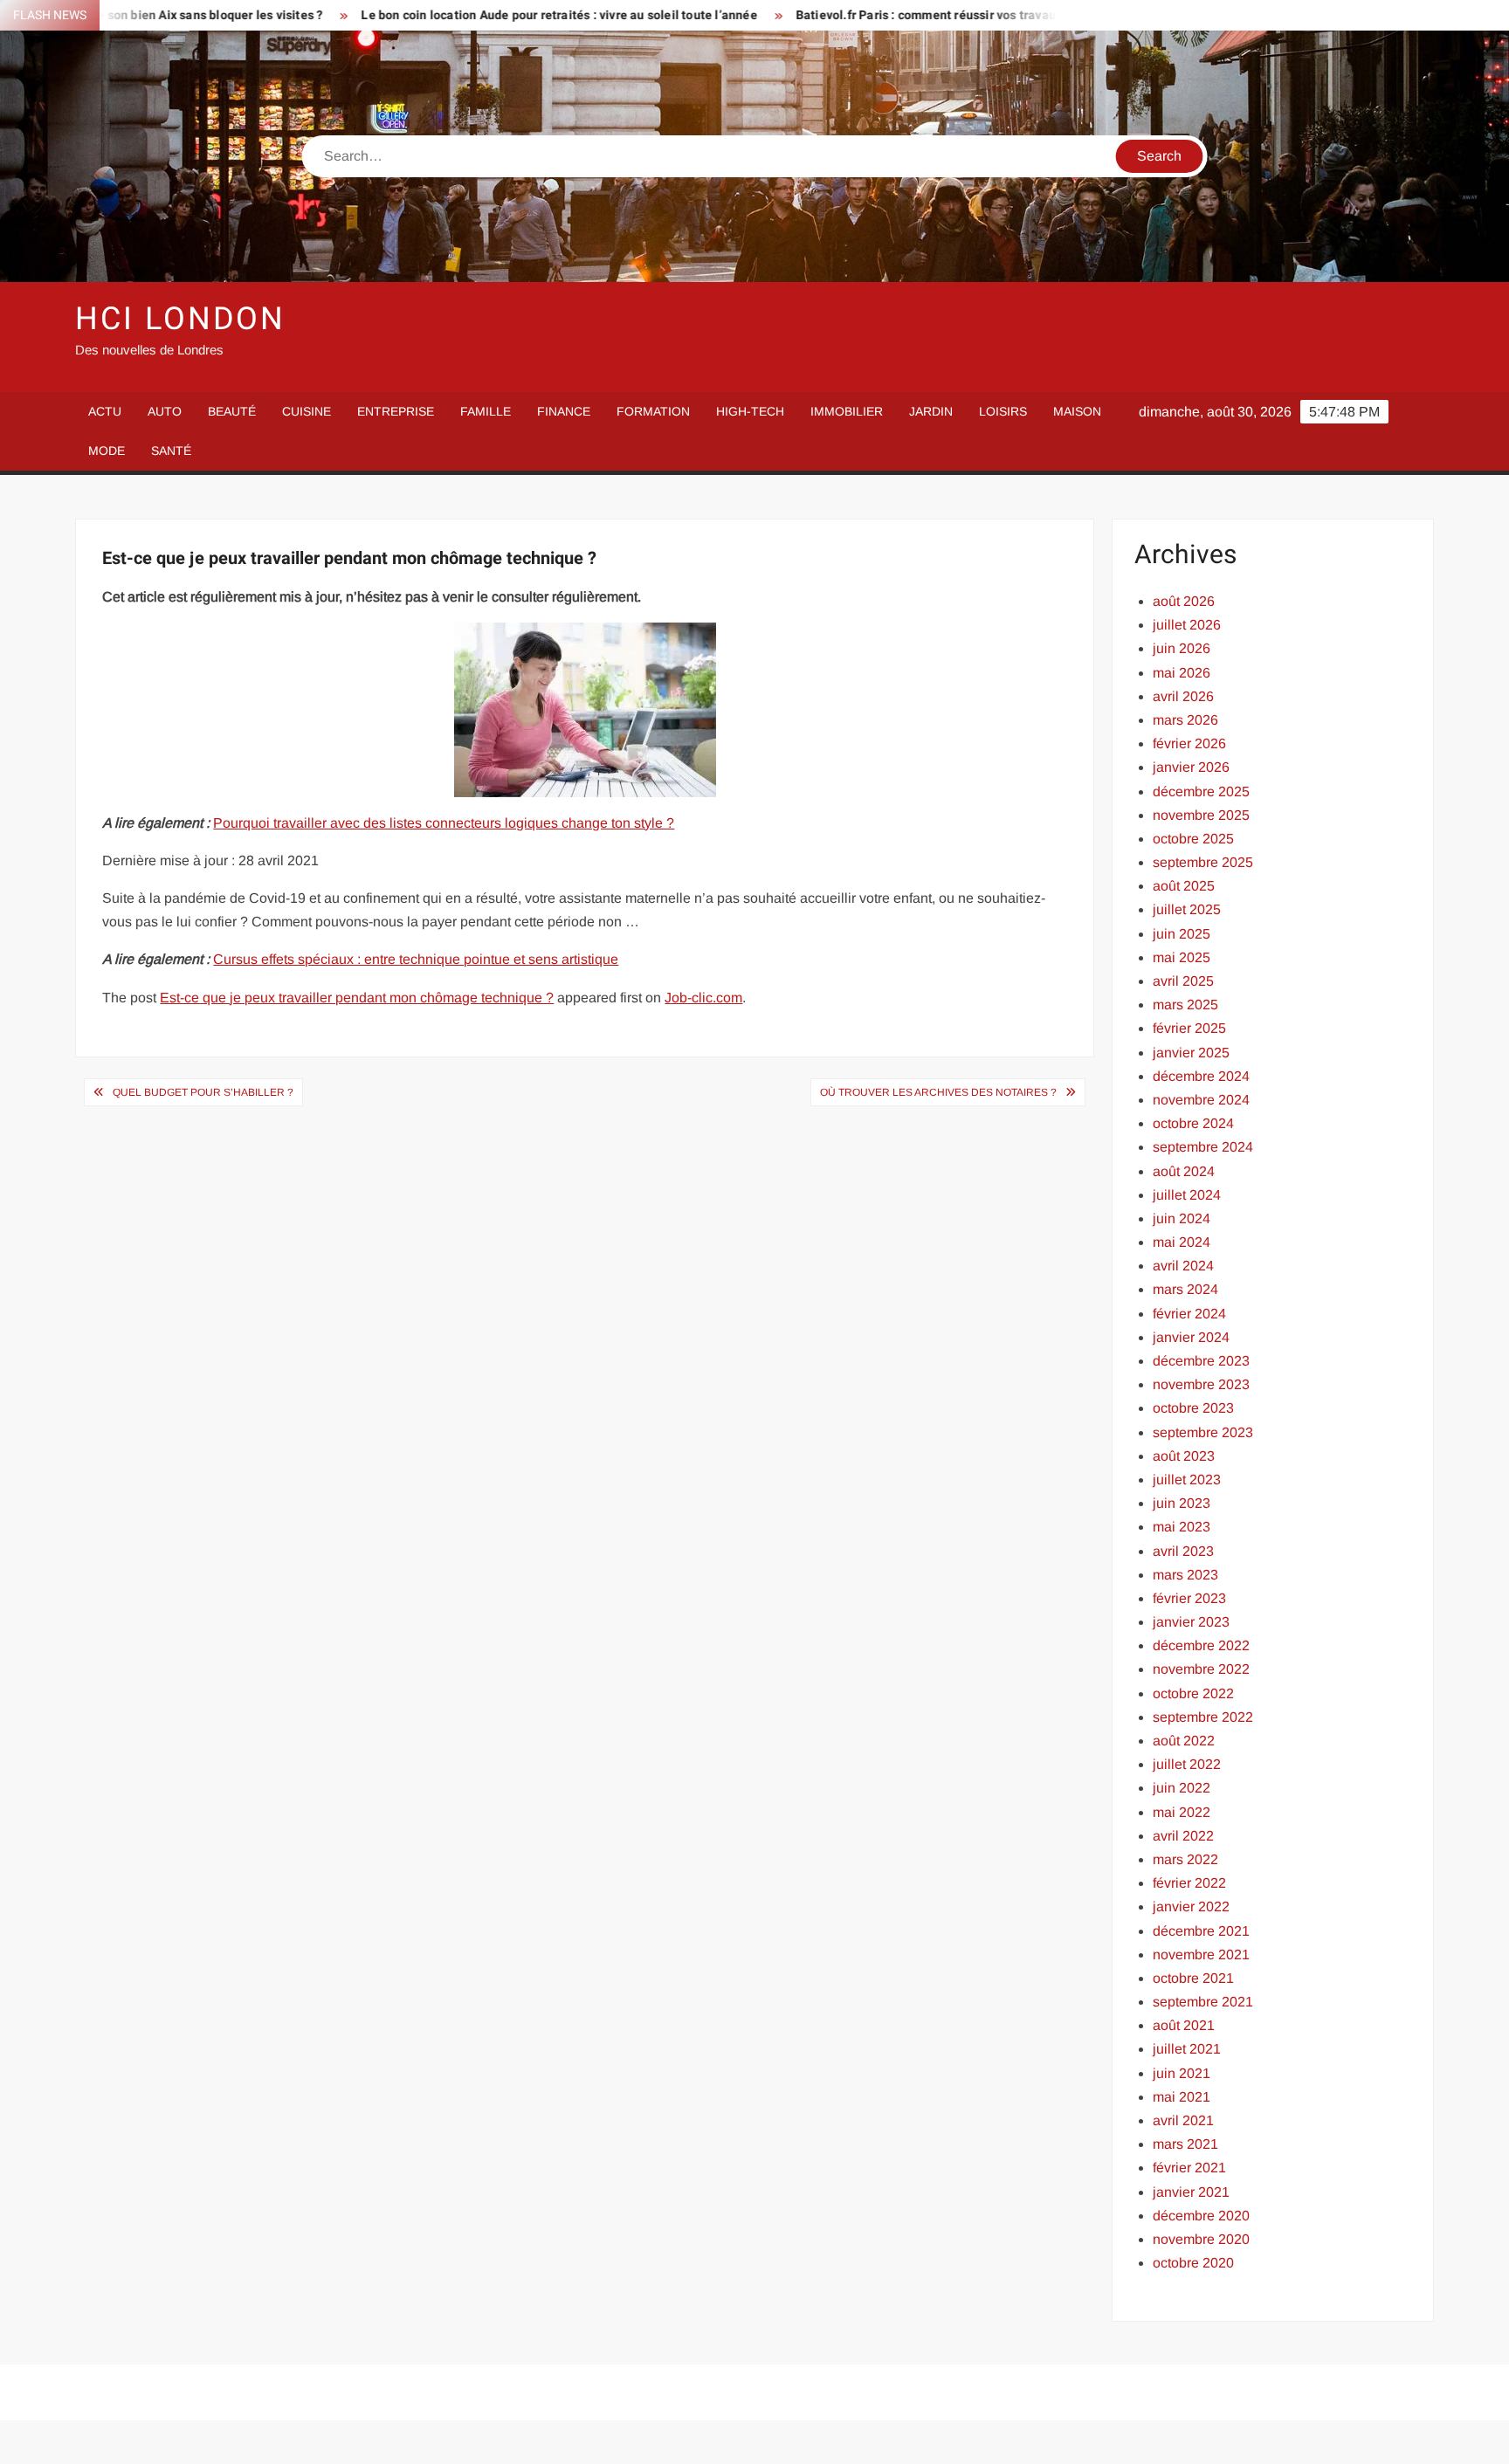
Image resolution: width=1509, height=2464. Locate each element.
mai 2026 (1182, 673)
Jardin (931, 411)
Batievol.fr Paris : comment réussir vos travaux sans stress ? (873, 15)
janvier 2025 (1191, 1053)
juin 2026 (1182, 648)
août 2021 (1184, 2025)
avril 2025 (1183, 981)
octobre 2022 (1193, 1693)
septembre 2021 (1203, 2002)
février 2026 (1189, 743)
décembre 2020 (1201, 2216)
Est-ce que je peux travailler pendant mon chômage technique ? (357, 998)
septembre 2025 (1203, 862)
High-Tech (750, 411)
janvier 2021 (1191, 2192)
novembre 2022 (1201, 1669)
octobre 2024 (1193, 1123)
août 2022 (1184, 1741)
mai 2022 (1182, 1812)
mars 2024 (1185, 1289)
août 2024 (1184, 1171)
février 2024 (1189, 1314)
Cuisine (307, 411)
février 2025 (1189, 1028)
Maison (1077, 411)
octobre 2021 (1193, 1978)
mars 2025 (1185, 1005)
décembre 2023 (1201, 1361)
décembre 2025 (1201, 792)
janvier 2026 (1191, 767)
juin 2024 (1182, 1218)
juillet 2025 (1187, 909)
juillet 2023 (1187, 1480)
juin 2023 (1182, 1503)
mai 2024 (1182, 1242)
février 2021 (1189, 2168)
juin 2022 (1182, 1788)
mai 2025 (1182, 957)
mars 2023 (1185, 1575)
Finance (564, 411)
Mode (107, 451)
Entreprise (396, 411)
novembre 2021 (1201, 1955)
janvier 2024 (1191, 1337)
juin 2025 (1182, 934)
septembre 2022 (1203, 1717)
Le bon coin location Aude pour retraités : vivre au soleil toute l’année (464, 15)
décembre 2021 (1201, 1931)
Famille (486, 411)
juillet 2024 (1187, 1195)
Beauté (232, 411)
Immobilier (847, 411)
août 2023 (1184, 1456)
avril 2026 (1183, 696)
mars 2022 (1185, 1859)
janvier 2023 (1191, 1622)
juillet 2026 (1187, 625)
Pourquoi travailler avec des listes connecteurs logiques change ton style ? (444, 823)
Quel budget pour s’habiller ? (203, 1092)
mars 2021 (1185, 2144)
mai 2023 (1182, 1527)
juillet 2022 (1187, 1764)
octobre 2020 (1193, 2263)
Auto (165, 411)
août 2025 (1184, 886)
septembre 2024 (1203, 1147)
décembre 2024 (1201, 1076)
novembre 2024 (1201, 1100)
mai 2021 (1182, 2097)
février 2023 (1189, 1598)
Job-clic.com (703, 998)
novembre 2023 (1201, 1384)
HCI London (180, 319)
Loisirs (1003, 411)
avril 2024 (1183, 1266)
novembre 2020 (1201, 2239)
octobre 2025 (1193, 839)
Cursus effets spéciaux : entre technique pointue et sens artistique (416, 959)
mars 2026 (1185, 720)
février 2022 (1189, 1883)
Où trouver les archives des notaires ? (938, 1092)
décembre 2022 (1201, 1645)
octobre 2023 (1193, 1408)
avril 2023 (1183, 1551)
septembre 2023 (1203, 1432)
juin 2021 (1182, 2073)
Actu (105, 411)
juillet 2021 (1187, 2049)
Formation (653, 411)
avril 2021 (1183, 2120)
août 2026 (1184, 601)
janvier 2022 (1191, 1907)
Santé (171, 451)
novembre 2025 (1201, 815)
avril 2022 (1183, 1836)
